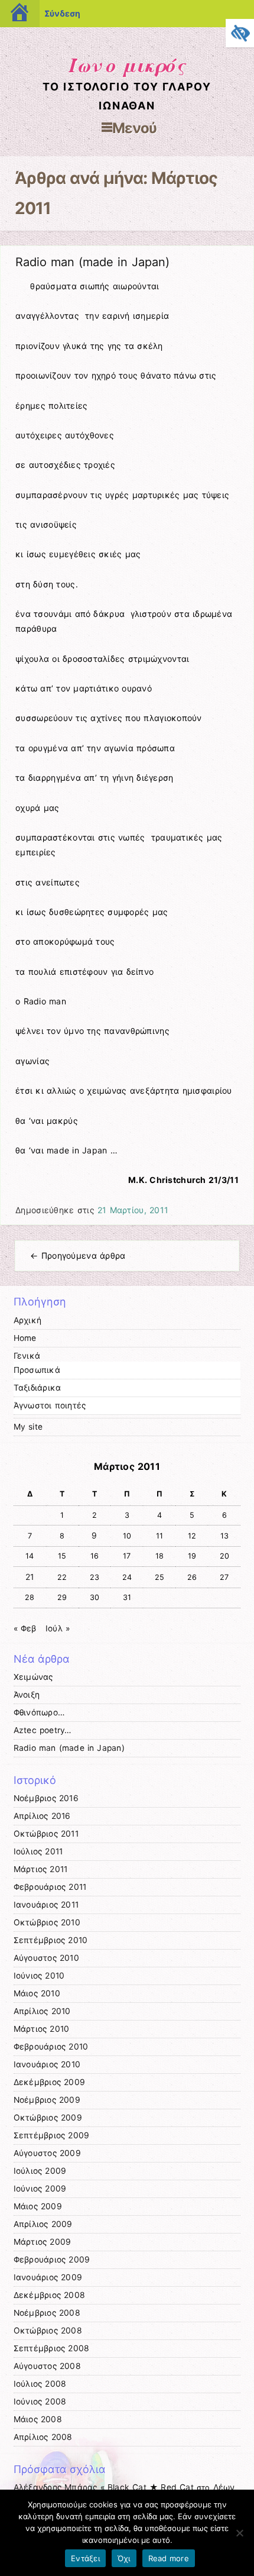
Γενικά (27, 1356)
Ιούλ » (58, 1628)
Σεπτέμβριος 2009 (52, 2135)
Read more (169, 2558)
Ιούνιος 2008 (40, 2402)
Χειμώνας (33, 1677)
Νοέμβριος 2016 (46, 1798)
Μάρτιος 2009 (43, 2242)
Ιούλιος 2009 (40, 2171)
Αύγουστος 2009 (47, 2153)
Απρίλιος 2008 (43, 2437)
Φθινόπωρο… (39, 1712)
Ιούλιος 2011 (38, 1851)
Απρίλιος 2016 (42, 1816)
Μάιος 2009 (38, 2206)
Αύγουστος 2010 (46, 1958)
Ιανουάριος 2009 (48, 2277)
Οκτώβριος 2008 (48, 2331)
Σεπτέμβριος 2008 (52, 2348)
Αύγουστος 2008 (47, 2366)
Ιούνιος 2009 (40, 2189)
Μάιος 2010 (37, 1993)
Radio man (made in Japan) (92, 262)
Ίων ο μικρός (127, 64)
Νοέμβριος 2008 (47, 2313)
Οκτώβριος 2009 (48, 2118)
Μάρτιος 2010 (42, 2029)
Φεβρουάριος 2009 (52, 2260)
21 (30, 1577)
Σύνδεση (62, 13)
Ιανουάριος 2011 (46, 1905)
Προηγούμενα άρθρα (78, 1255)
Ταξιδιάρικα (38, 1388)
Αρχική (28, 1320)
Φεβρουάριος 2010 (51, 2047)
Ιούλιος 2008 (40, 2384)
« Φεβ (25, 1628)
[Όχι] (239, 2533)
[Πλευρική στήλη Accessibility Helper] (240, 33)
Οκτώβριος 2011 (46, 1834)
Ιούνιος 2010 (39, 1976)
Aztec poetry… (43, 1730)
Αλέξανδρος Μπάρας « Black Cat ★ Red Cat (104, 2487)
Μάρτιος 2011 (41, 1869)
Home (25, 1338)
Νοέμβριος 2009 (47, 2100)
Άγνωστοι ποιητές (50, 1405)
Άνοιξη (27, 1695)
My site (28, 1427)
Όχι (124, 2558)
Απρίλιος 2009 (43, 2224)
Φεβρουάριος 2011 (50, 1887)
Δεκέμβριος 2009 (50, 2082)
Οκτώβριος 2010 (47, 1922)
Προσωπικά (37, 1370)
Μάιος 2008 (38, 2419)
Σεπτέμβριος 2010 (51, 1940)
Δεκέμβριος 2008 (50, 2295)
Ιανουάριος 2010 (47, 2064)
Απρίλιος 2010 (42, 2011)
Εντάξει (85, 2558)
